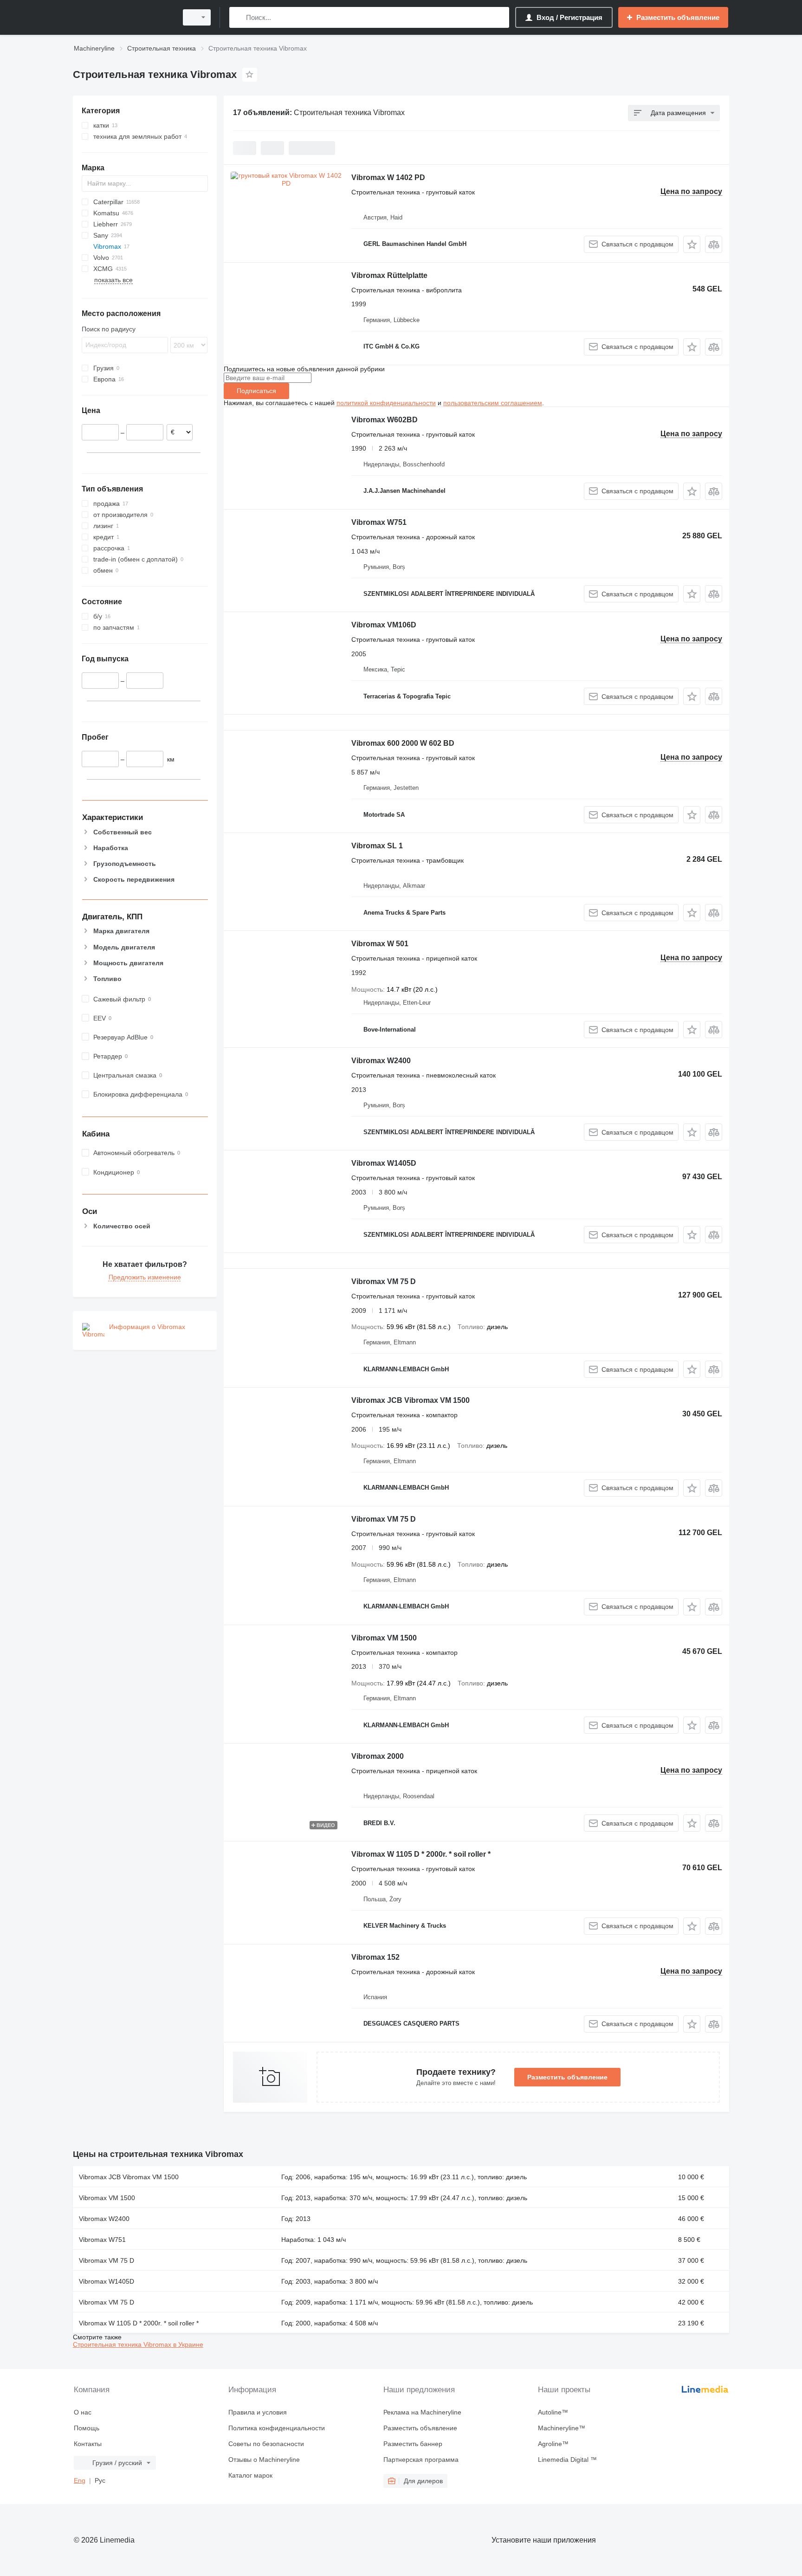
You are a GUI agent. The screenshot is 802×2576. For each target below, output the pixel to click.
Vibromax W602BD (385, 420)
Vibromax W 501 (380, 944)
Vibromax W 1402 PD (388, 178)
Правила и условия (258, 2412)
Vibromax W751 (379, 522)
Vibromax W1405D (384, 1163)
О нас (83, 2412)
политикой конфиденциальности (386, 403)
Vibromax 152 (375, 1957)
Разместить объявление (567, 2077)
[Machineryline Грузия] (123, 17)
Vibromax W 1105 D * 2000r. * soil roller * (421, 1854)
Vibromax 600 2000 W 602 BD (403, 743)
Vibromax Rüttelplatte (389, 275)
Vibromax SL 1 (377, 846)
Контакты (88, 2444)
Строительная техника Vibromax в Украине (138, 2344)
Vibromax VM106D (384, 625)
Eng (80, 2480)
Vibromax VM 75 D (384, 1282)
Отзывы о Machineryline (264, 2460)
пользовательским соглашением (493, 403)
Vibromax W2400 (381, 1061)
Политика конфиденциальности (277, 2428)
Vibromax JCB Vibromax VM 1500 (411, 1400)
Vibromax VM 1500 (384, 1638)
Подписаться (256, 391)
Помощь (87, 2428)
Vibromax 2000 (378, 1756)
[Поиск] (238, 17)
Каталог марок (250, 2475)
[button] (692, 244)
